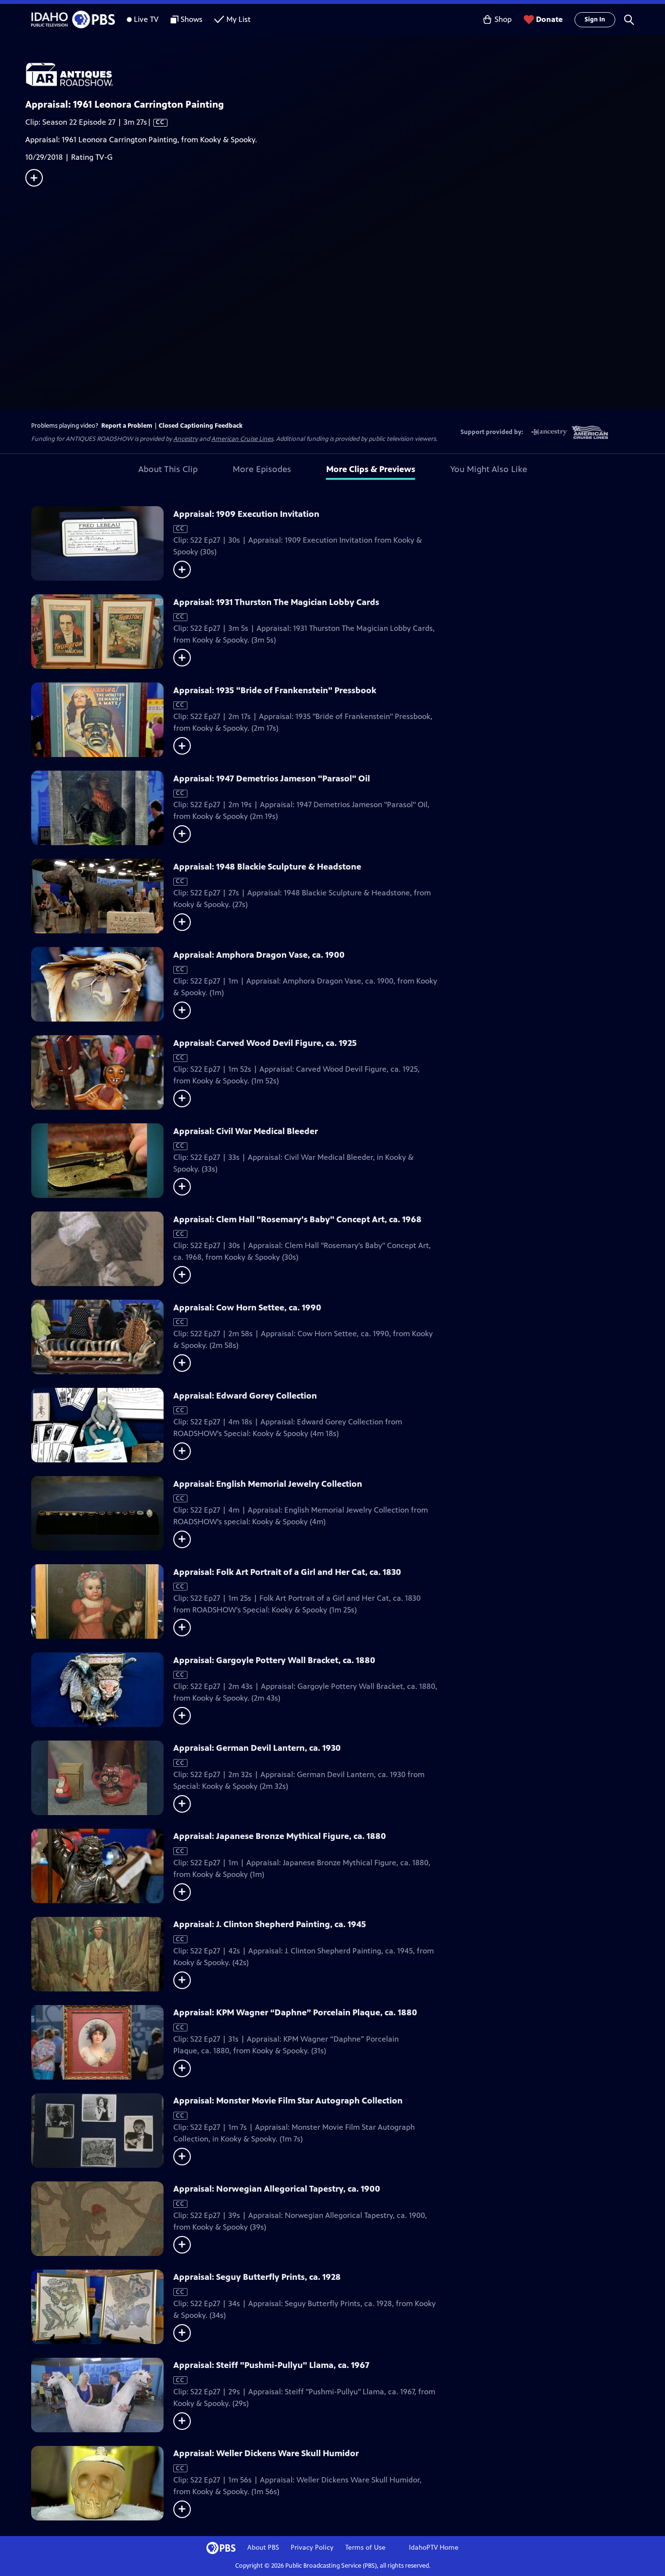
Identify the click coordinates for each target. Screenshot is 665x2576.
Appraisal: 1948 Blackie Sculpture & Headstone (267, 867)
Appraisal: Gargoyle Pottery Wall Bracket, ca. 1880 (274, 1660)
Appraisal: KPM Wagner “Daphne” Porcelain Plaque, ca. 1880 (295, 2012)
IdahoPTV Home (434, 2548)
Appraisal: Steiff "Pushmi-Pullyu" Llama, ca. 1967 (271, 2365)
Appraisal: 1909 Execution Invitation (246, 514)
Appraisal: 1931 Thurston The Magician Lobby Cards (276, 602)
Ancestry (185, 439)
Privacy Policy (312, 2548)
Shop (503, 19)
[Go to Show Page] (345, 75)
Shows (192, 19)
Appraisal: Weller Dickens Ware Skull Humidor (266, 2453)
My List (239, 19)
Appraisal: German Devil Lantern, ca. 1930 (257, 1748)
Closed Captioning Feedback (201, 426)
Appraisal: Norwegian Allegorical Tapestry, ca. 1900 (277, 2189)
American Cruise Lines (242, 439)
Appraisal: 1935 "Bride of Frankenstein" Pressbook (275, 690)
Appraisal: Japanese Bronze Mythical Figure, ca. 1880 (280, 1836)
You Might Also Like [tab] (489, 469)
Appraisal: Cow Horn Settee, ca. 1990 (247, 1307)
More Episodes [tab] (262, 469)
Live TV (146, 19)
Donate (549, 19)
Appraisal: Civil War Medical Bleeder (246, 1131)
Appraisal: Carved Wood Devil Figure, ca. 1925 (265, 1043)
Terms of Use (365, 2548)
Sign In (595, 19)
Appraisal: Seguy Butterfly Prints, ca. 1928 (257, 2277)
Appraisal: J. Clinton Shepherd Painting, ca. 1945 (270, 1924)
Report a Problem (127, 426)
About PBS (263, 2548)
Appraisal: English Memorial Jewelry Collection (268, 1484)
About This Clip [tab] (168, 469)
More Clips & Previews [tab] (371, 469)
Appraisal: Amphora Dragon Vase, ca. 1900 (259, 955)
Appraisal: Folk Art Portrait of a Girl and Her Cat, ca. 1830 (287, 1572)
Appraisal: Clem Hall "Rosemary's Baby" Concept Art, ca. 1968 (297, 1219)
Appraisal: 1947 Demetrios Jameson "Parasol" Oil (272, 778)
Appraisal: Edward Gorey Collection (245, 1396)
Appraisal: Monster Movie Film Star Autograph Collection (288, 2101)
